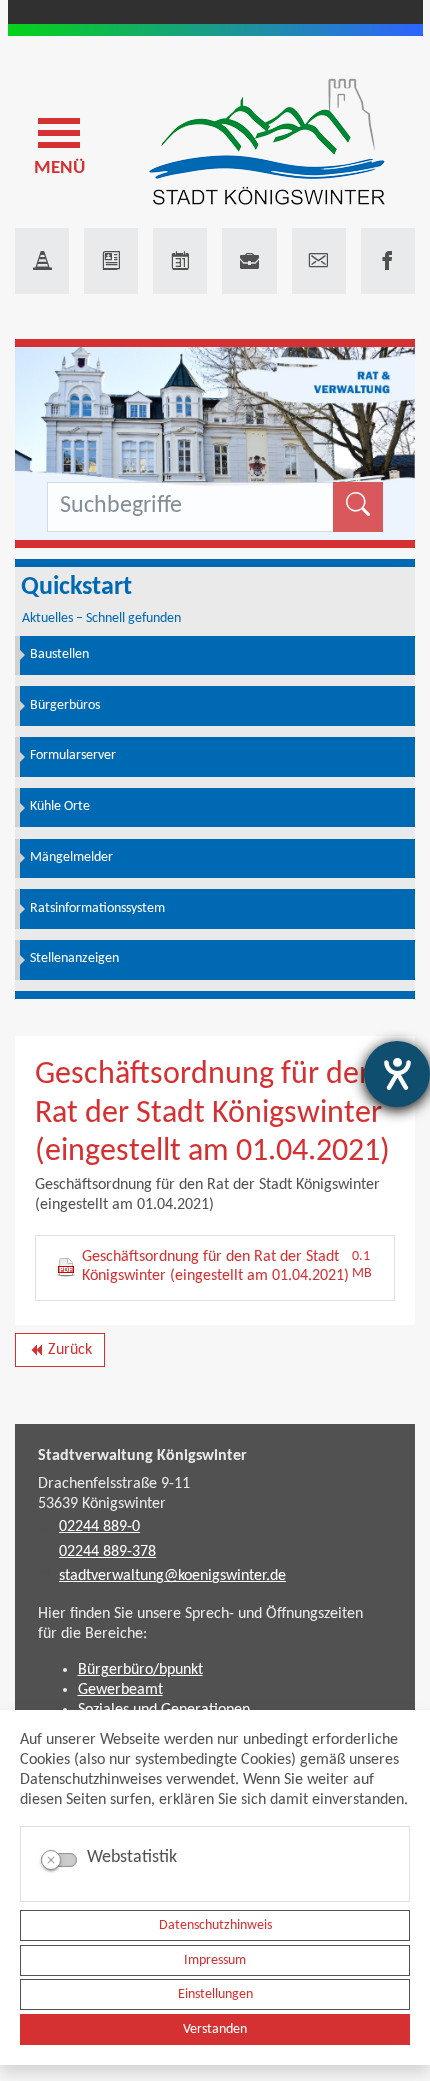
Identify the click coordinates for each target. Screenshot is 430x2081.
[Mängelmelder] (42, 261)
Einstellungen (215, 1994)
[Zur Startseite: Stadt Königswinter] (267, 143)
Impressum (215, 1960)
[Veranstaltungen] (180, 261)
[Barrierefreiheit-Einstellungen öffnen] (397, 1074)
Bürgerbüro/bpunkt (140, 1670)
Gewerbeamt (120, 1690)
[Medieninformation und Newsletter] (111, 261)
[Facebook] (388, 261)
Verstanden (215, 2029)
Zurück (59, 1354)
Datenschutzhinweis (215, 1925)
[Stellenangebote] (249, 261)
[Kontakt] (319, 261)
